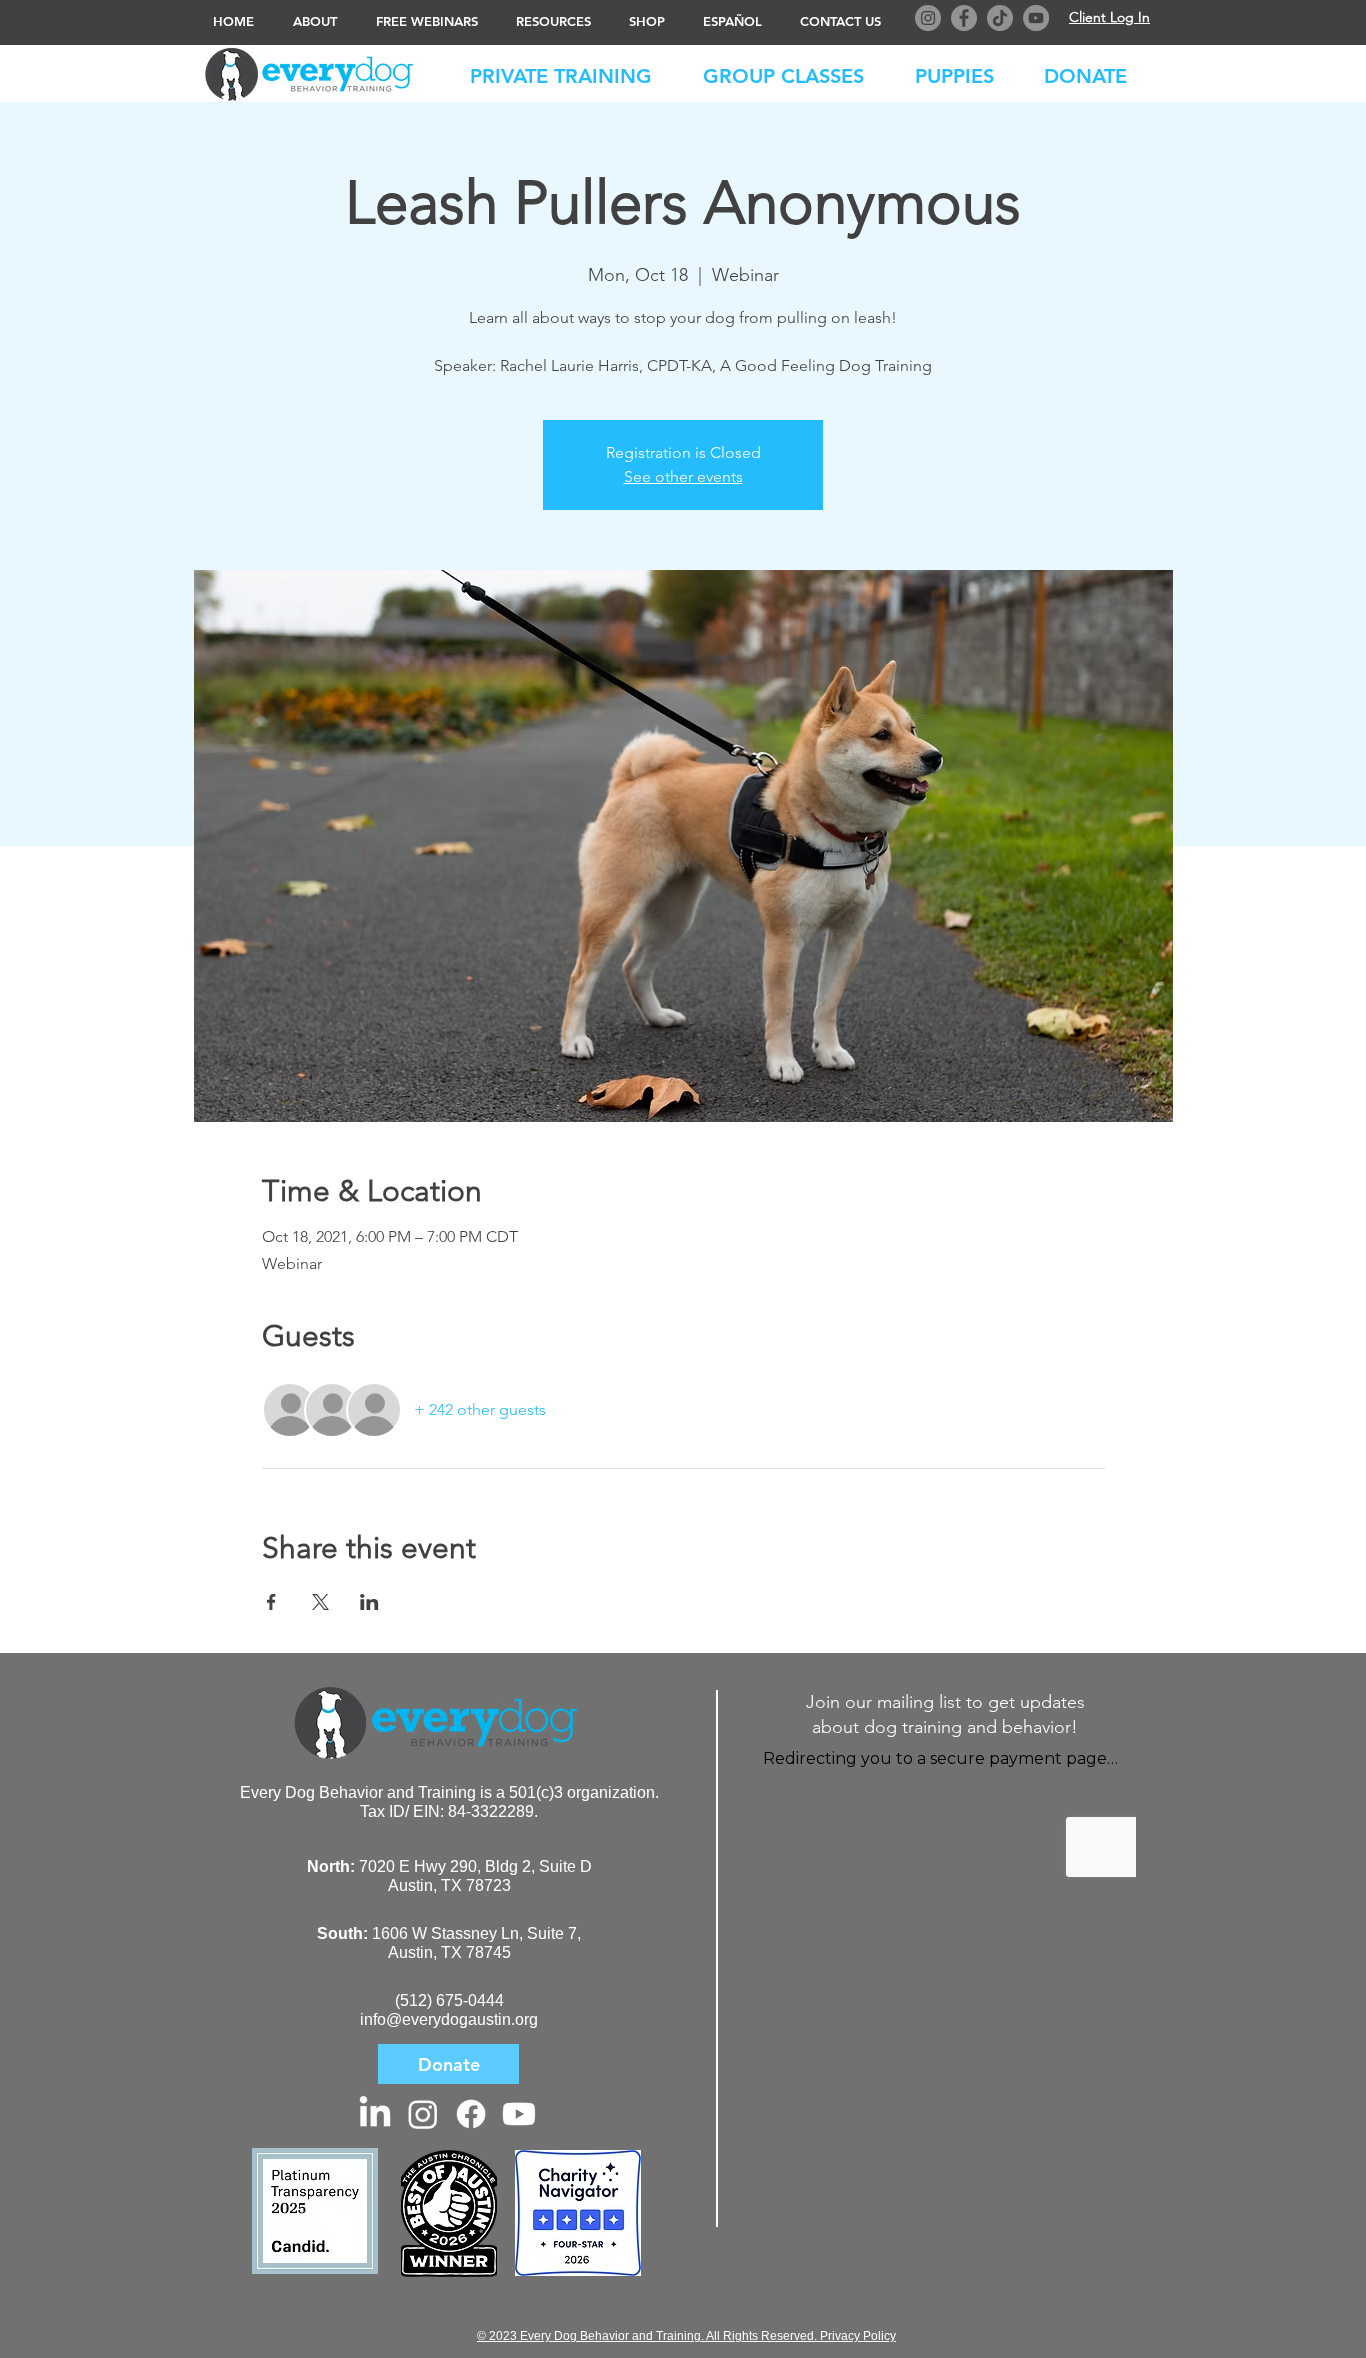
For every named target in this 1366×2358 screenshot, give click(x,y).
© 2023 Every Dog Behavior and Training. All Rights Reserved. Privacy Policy (686, 2336)
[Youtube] (519, 2114)
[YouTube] (1036, 18)
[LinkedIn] (375, 2114)
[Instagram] (928, 18)
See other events (683, 476)
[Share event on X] (320, 1602)
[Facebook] (964, 18)
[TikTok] (1000, 18)
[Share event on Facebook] (271, 1602)
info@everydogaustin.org (449, 2019)
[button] (1095, 72)
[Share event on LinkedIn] (369, 1602)
